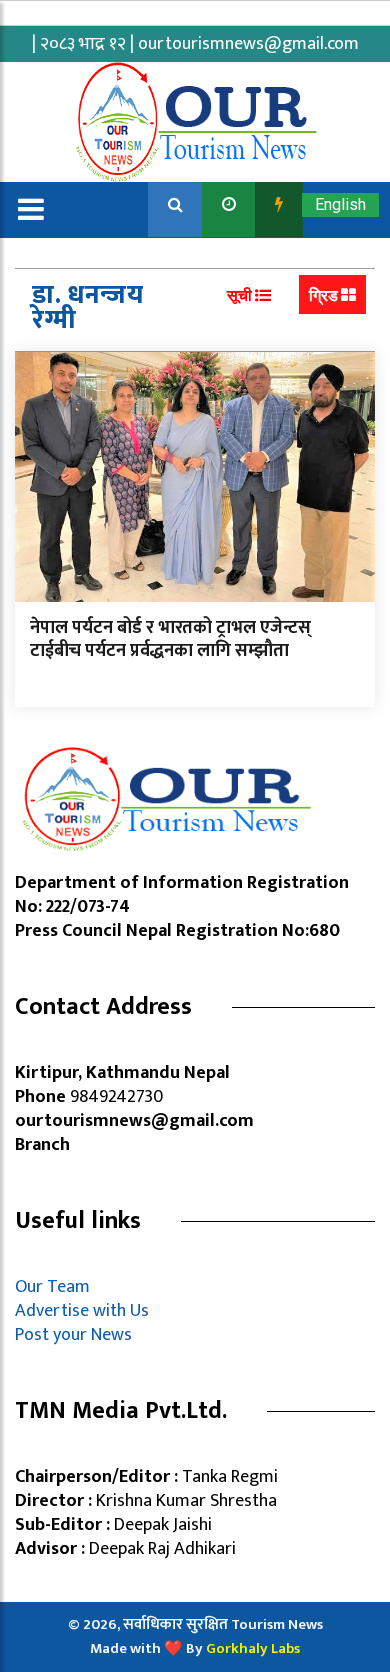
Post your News (73, 1335)
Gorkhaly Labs (253, 1648)
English (340, 204)
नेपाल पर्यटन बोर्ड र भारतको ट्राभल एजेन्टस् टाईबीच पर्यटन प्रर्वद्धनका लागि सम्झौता (170, 639)
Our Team (56, 1287)
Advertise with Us (82, 1311)
